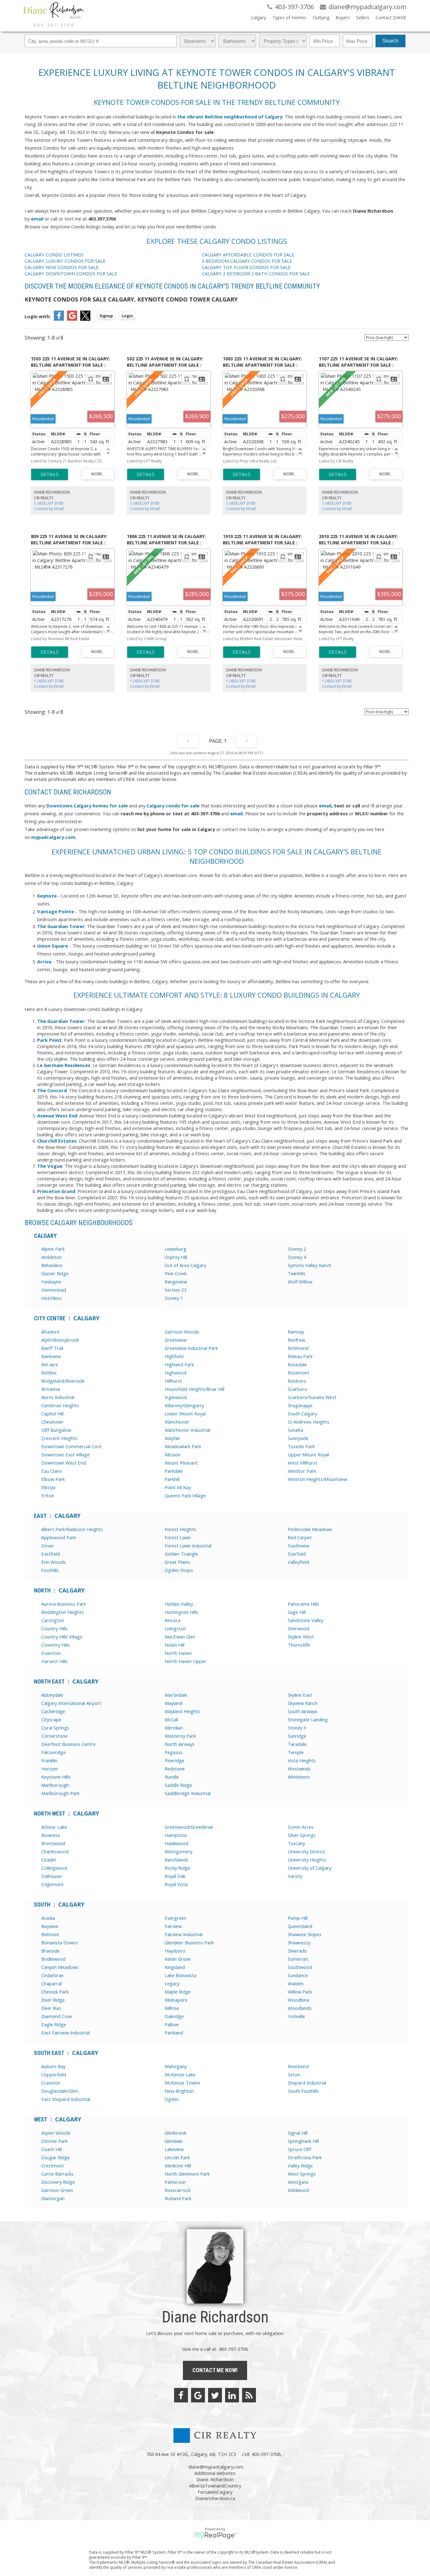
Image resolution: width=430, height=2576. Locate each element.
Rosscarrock (178, 2190)
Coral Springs (55, 1728)
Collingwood (54, 1868)
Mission (173, 1454)
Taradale (297, 1744)
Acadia (48, 1918)
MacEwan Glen (180, 1637)
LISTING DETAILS (50, 474)
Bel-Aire (50, 1364)
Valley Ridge (300, 2166)
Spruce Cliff (300, 2149)
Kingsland (175, 1967)
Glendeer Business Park (189, 1942)
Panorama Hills (303, 1604)
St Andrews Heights (308, 1422)
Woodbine (299, 2000)
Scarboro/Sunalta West (312, 1397)
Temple (296, 1752)
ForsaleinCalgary (215, 2492)
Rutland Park (178, 2198)
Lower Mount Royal (185, 1414)
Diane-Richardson (215, 2479)
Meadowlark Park (183, 1446)
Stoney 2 (297, 1249)
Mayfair (173, 1438)
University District (306, 1851)
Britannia (51, 1389)
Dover (48, 1546)
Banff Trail (52, 1348)
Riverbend (298, 2066)
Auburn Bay (53, 2066)
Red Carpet (300, 1537)
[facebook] (181, 2395)
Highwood (175, 1373)
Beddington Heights (62, 1612)
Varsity (295, 1876)
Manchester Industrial (187, 1430)
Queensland (300, 1926)
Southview (298, 1546)
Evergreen (175, 1918)
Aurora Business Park (64, 1604)
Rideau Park (300, 1356)
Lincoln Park (177, 2157)
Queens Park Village (185, 1495)
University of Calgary (309, 1868)
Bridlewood (53, 1959)
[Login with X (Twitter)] (85, 319)
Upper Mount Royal (308, 1454)
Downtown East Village (65, 1454)
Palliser (172, 2024)
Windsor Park (302, 1471)
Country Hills (54, 1628)
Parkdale (174, 1471)
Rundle (172, 1777)
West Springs (302, 2174)
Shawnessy (299, 1942)
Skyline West (301, 1637)
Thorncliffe (299, 1645)
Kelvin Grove (178, 1959)
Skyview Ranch (303, 1703)
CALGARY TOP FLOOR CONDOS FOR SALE (246, 267)
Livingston (175, 1628)
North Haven (178, 1653)
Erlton (48, 1495)
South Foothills (303, 2091)
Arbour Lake (54, 1827)
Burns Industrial (58, 1397)
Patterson (175, 2182)
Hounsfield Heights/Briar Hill (195, 1389)
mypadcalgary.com (53, 837)
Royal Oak (175, 1876)
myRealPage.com (215, 2536)
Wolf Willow (300, 1282)
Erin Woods (54, 1562)
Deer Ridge (53, 2000)
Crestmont (53, 2166)
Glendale (174, 2141)
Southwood (300, 1967)
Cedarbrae (52, 1975)
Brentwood (53, 1843)
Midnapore (176, 2000)
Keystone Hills (56, 1777)
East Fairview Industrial (65, 2033)
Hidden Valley (179, 1604)
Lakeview (174, 2149)
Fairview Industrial (184, 1934)
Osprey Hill (176, 1257)
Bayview (50, 1926)
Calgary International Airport (71, 1703)
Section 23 (175, 1290)
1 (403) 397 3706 (49, 503)
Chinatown (52, 1422)
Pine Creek (176, 1273)
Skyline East (300, 1695)
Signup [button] (106, 316)
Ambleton (51, 1257)
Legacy (172, 1983)
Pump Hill (298, 1918)
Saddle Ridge (178, 1785)
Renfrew (296, 1340)
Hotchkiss (51, 1298)
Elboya (48, 1487)
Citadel (48, 1860)
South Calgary (302, 1414)
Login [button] (127, 316)
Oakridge (174, 2016)
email (37, 219)
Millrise (172, 2008)
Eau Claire (52, 1471)
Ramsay (296, 1332)
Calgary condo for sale (173, 806)
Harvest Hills (54, 1661)
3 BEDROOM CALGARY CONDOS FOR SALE (247, 261)
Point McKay (178, 1487)
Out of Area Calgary (185, 1265)
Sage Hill (297, 1612)
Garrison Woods (182, 1332)
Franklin (49, 1760)
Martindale (176, 1695)
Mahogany (176, 2066)
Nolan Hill (175, 1645)
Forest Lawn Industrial (188, 1546)
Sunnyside (298, 1438)
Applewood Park (59, 1537)
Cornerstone (54, 1736)
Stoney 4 (297, 1257)
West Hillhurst (303, 1463)
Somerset (298, 1959)
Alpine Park (53, 1249)
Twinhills (297, 1273)
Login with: (38, 316)
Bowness (51, 1835)
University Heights (307, 1860)
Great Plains (177, 1562)
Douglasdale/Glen (60, 2091)
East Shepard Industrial (66, 2099)
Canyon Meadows (60, 1967)
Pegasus (173, 1752)
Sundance (298, 1975)
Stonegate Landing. (308, 1719)
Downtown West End (64, 1463)
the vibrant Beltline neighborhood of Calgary (230, 117)
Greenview (175, 1340)
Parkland (174, 2033)
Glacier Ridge (55, 1273)
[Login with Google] (72, 319)
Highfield (174, 1356)
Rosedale (297, 1364)
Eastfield (51, 1554)
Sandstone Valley (306, 1620)
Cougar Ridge (56, 2157)
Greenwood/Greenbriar (189, 1827)
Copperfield (54, 2074)
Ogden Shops (179, 1570)
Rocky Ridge (177, 1868)
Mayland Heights (182, 1711)
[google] (198, 2395)
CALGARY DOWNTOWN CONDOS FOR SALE (71, 273)
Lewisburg (175, 1249)
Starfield (297, 1554)
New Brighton (179, 2091)
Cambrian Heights (60, 1405)
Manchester (177, 1422)
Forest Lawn (178, 1537)
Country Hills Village (62, 1637)
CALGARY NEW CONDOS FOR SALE (62, 267)
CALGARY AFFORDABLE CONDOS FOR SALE (248, 255)
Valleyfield (298, 1562)
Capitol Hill (52, 1414)
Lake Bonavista (181, 1975)
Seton (294, 2074)
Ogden (172, 2099)
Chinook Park (55, 1992)
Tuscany (296, 1843)
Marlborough (55, 1785)
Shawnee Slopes (305, 1934)
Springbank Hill (303, 2141)
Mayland (173, 1703)
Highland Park (179, 1364)
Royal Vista (176, 1884)
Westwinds (299, 1769)
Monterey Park (180, 1736)
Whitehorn (299, 1777)
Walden (296, 1983)
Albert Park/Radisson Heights (72, 1529)
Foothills (50, 1570)
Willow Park (300, 1992)
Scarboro (297, 1389)
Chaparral (51, 1983)
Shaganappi (300, 1405)
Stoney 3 (297, 1728)
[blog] (249, 2395)
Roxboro (297, 1381)
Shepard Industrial (307, 2083)
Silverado (297, 1951)
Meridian (174, 1728)
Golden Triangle (181, 1554)
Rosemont (299, 1373)
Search (390, 41)
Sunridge (297, 1736)
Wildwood (298, 2190)
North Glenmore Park (187, 2174)
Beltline (49, 1373)
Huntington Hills (181, 1612)
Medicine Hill (178, 2166)
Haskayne (51, 1282)
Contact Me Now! (215, 2370)
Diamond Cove (57, 2016)
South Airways (303, 1711)
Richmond (298, 1348)
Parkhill (172, 1479)
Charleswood (55, 1851)
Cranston (51, 2083)
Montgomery (178, 1851)
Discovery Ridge (58, 2182)
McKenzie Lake (180, 2074)
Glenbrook (175, 2133)
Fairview (173, 1926)
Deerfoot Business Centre (68, 1744)
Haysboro (175, 1951)
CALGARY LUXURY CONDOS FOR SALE (65, 261)
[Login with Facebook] (59, 319)
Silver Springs (302, 1835)
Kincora (173, 1620)
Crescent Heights (59, 1438)
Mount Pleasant (181, 1463)
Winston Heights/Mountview (317, 1479)
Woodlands (300, 2008)
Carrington (53, 1620)
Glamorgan (53, 2198)
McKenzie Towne (182, 2083)
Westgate (298, 2182)
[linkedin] (232, 2395)
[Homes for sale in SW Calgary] (46, 806)
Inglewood (176, 1397)
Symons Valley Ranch (309, 1265)
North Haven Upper (186, 1661)
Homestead (54, 1290)
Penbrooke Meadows (310, 1529)
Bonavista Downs (59, 1942)
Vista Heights (302, 1760)
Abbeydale (52, 1695)
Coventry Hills (56, 1645)
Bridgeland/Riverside (63, 1381)
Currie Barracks (57, 2174)
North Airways (180, 1744)
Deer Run (51, 2008)
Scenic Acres (301, 1827)
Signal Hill (298, 2133)
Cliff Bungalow (56, 1430)
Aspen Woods (56, 2133)
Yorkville (296, 2016)
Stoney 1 (174, 1298)
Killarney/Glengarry (184, 1405)
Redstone (175, 1769)
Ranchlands (176, 1860)
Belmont (50, 1934)
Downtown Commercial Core (71, 1446)
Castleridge (53, 1711)
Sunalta (295, 1430)
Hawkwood (176, 1843)
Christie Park (54, 2141)
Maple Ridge (178, 1992)
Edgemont (52, 1884)
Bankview (51, 1356)
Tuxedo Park (301, 1446)
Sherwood (298, 1628)
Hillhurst (173, 1381)
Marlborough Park (60, 1793)
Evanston (51, 1653)
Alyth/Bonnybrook (60, 1340)
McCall (171, 1719)
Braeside (51, 1951)
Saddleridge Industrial (188, 1793)
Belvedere (52, 1265)
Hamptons (176, 1835)
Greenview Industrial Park (191, 1348)
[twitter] (215, 2395)
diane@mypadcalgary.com (216, 2467)
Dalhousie (51, 1876)
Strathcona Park (305, 2157)
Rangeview (176, 1282)
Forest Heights (180, 1529)
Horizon (50, 1769)
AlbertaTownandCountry (215, 2486)
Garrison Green (57, 2190)
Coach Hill (51, 2149)
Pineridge (175, 1760)
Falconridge (54, 1752)
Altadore (50, 1332)
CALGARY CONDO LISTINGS (54, 255)
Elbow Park (53, 1479)
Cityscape (51, 1719)
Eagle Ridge (54, 2024)
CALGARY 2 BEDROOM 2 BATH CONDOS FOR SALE (256, 273)
